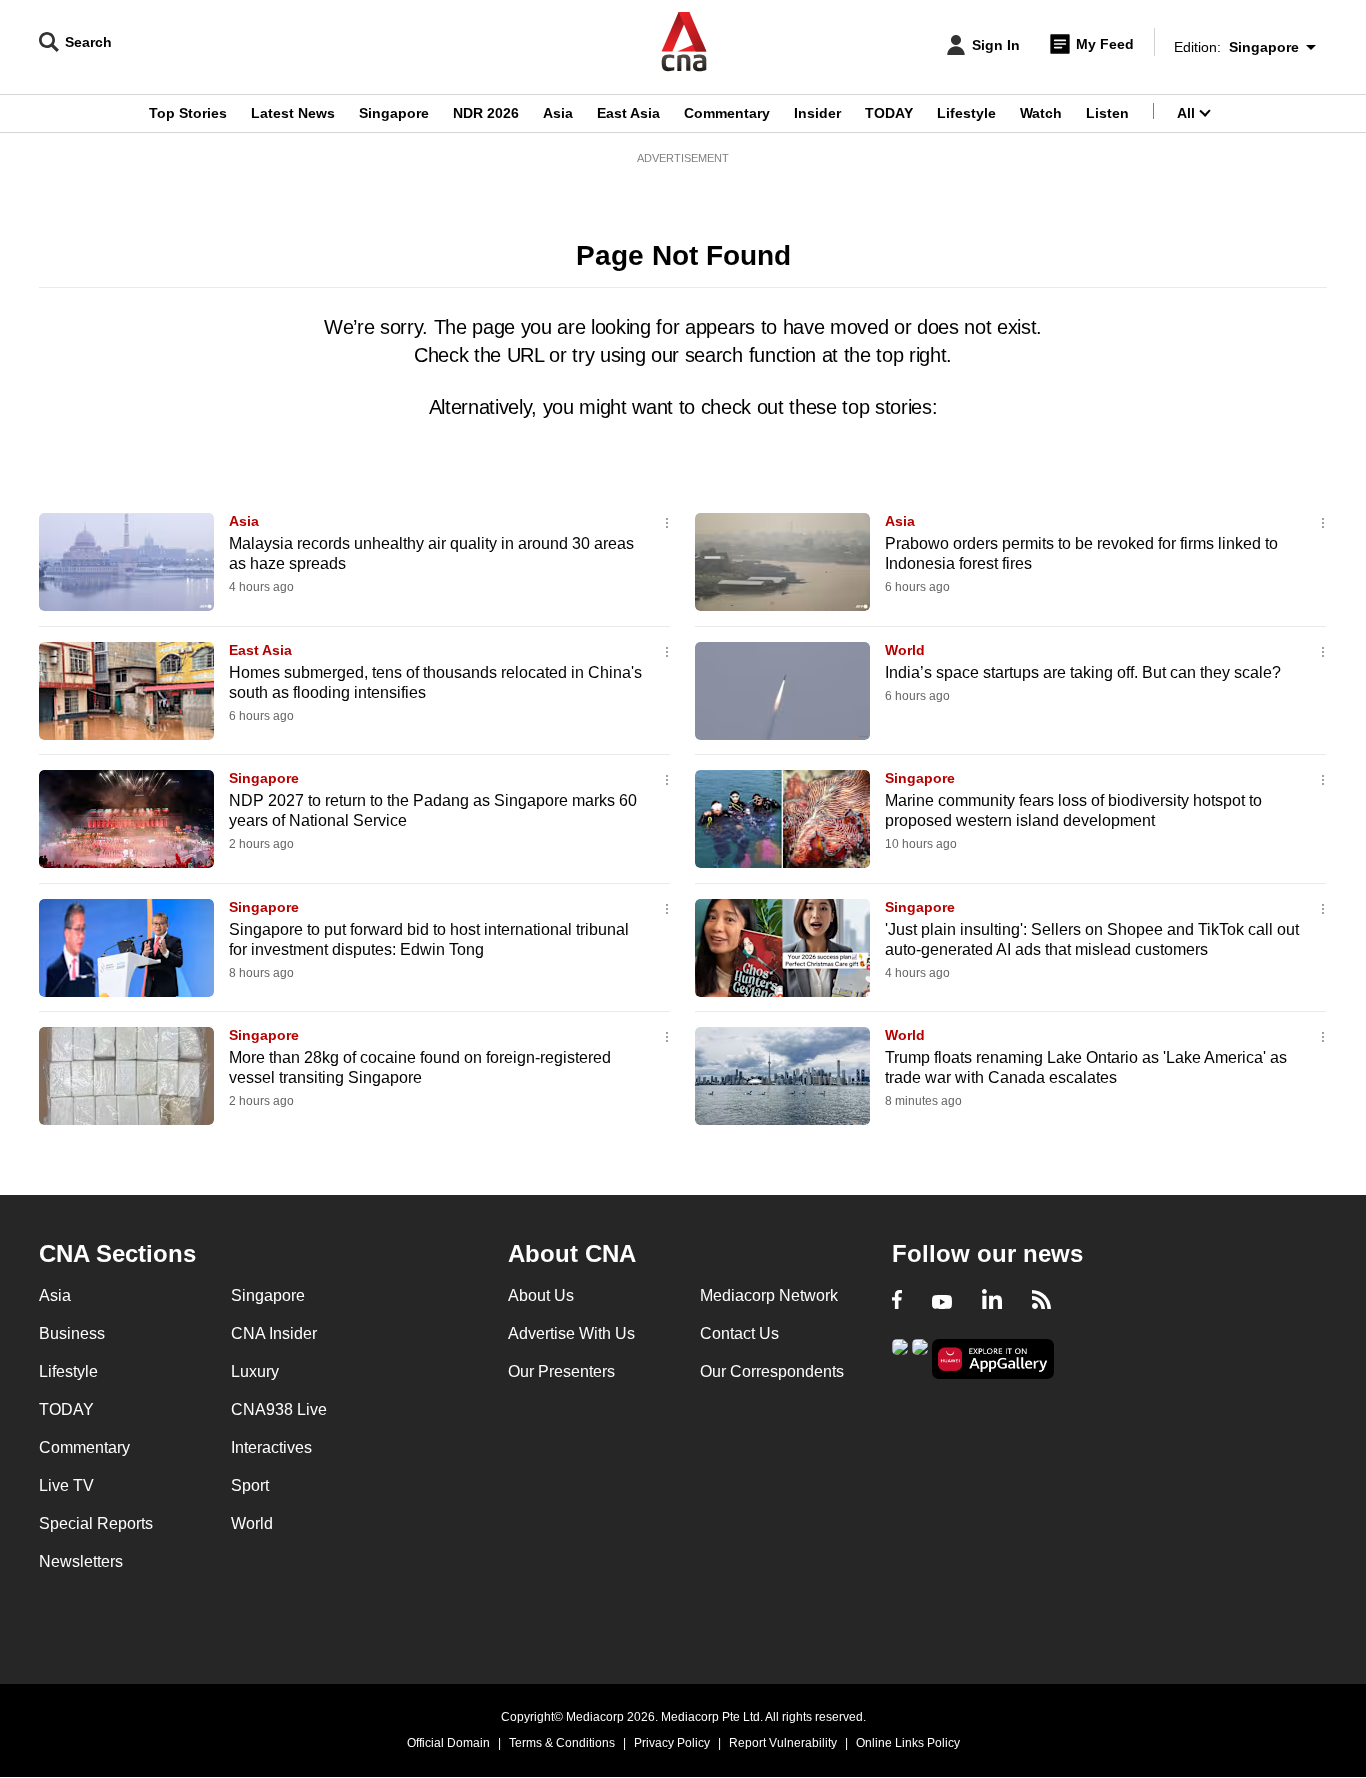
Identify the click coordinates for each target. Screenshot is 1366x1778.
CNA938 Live (279, 1409)
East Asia (628, 113)
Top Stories (188, 113)
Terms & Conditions (562, 1743)
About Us (541, 1295)
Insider (817, 113)
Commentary (727, 113)
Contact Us (739, 1333)
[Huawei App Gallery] (993, 1359)
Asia (558, 113)
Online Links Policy (908, 1743)
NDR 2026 (486, 113)
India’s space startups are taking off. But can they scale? (1083, 672)
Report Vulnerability (783, 1743)
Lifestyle (966, 113)
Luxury (255, 1371)
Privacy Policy (672, 1743)
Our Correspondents (772, 1371)
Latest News (293, 113)
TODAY (889, 113)
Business (72, 1333)
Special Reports (96, 1523)
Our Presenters (561, 1371)
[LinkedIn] (992, 1302)
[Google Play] (900, 1357)
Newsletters (81, 1561)
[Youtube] (942, 1302)
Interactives (271, 1447)
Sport (250, 1485)
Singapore (394, 113)
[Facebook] (897, 1302)
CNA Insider (274, 1333)
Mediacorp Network (769, 1295)
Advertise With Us (571, 1333)
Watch (1041, 113)
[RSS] (1041, 1302)
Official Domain (448, 1743)
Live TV (66, 1485)
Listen (1107, 113)
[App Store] (920, 1357)
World (905, 650)
